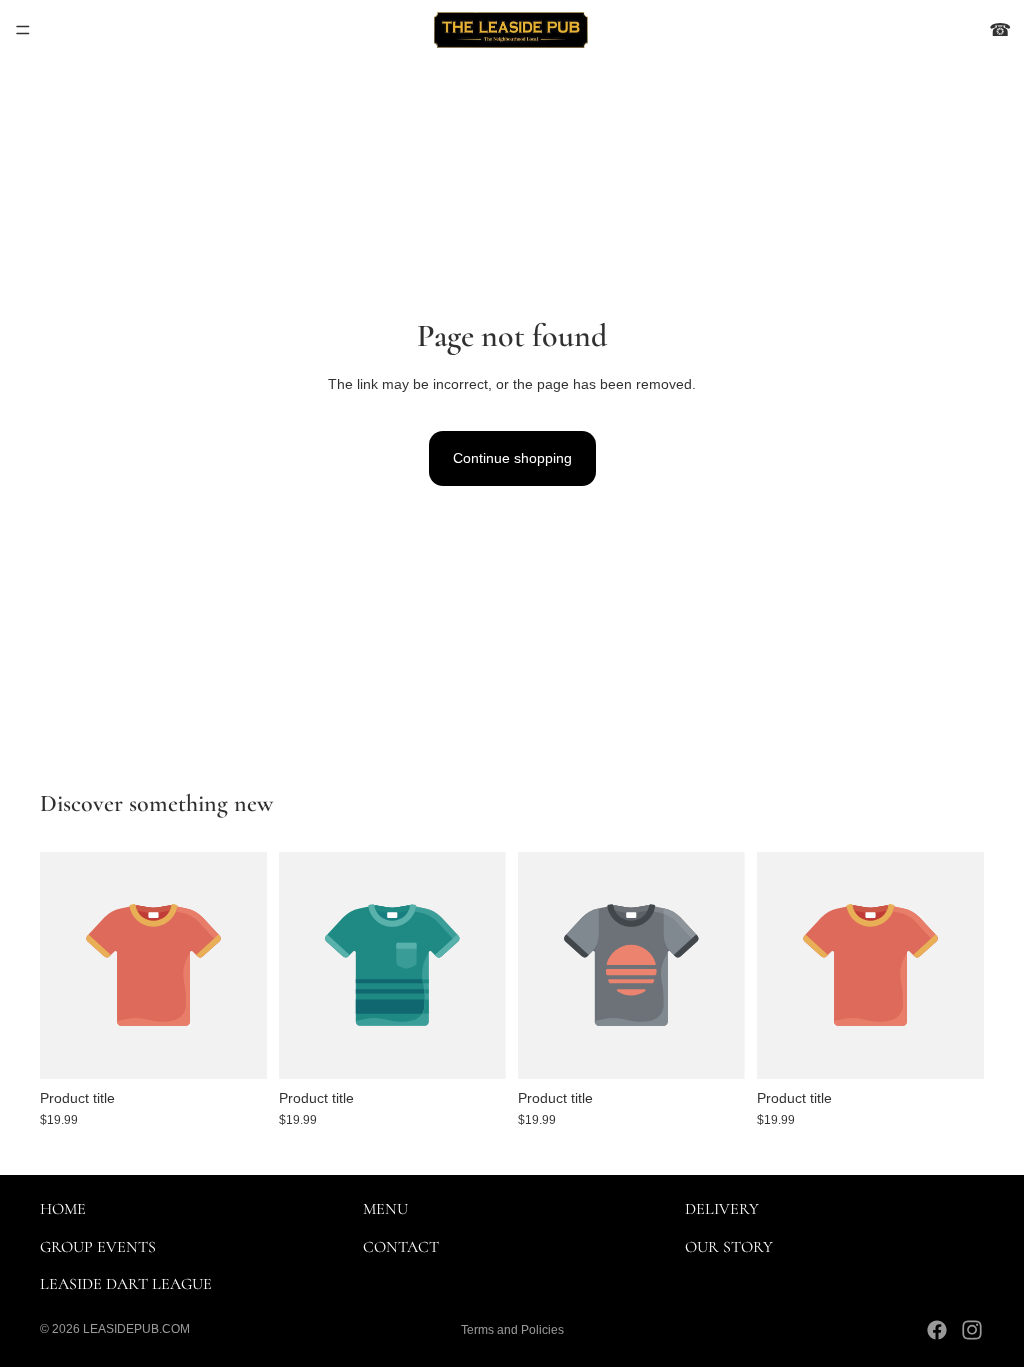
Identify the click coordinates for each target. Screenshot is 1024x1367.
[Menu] (23, 30)
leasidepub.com (136, 1329)
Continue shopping (512, 458)
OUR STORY (729, 1247)
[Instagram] (972, 1330)
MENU (385, 1209)
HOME (63, 1209)
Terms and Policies (512, 1330)
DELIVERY (722, 1209)
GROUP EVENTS (98, 1247)
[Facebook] (937, 1330)
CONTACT (401, 1247)
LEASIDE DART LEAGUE (126, 1284)
